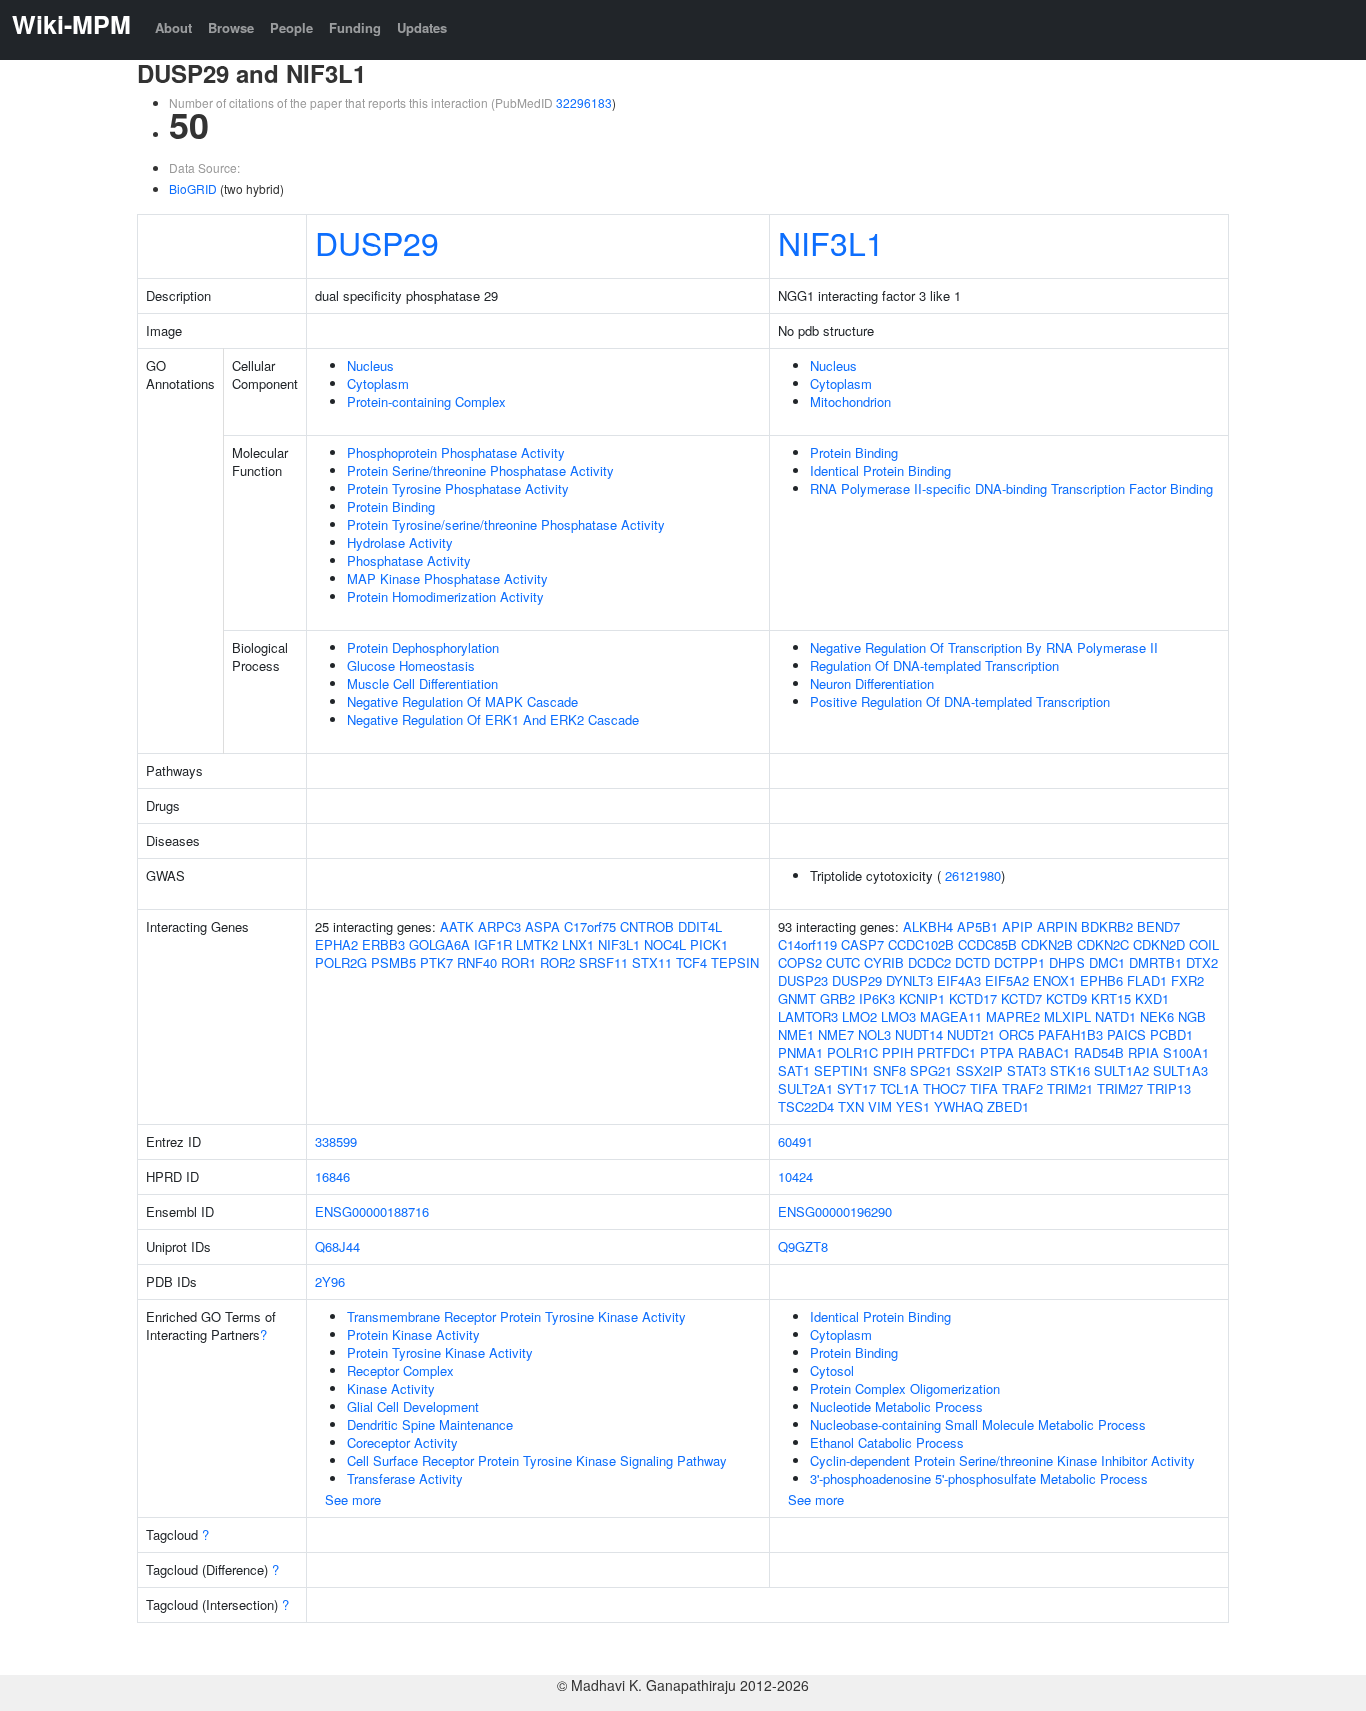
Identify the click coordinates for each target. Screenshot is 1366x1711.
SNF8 (889, 1070)
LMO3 (898, 1016)
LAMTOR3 (808, 1016)
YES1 (913, 1106)
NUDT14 (919, 1034)
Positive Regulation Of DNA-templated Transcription (960, 701)
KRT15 (1111, 998)
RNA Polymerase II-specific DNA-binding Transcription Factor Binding (1011, 488)
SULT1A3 (1180, 1070)
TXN (851, 1106)
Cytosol (832, 1370)
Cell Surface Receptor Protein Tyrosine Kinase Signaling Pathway (537, 1460)
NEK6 (1157, 1016)
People (291, 27)
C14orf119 (807, 944)
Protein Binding (391, 506)
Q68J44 (337, 1246)
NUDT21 (971, 1034)
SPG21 (931, 1070)
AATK (457, 926)
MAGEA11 (951, 1016)
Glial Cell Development (413, 1406)
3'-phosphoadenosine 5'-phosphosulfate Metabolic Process (979, 1478)
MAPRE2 (1013, 1016)
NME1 (796, 1034)
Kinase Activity (391, 1388)
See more (353, 1499)
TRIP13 (1169, 1088)
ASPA (542, 926)
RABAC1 (1044, 1052)
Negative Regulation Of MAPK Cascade (462, 701)
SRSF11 (603, 962)
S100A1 (1186, 1052)
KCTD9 (1066, 998)
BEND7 (1158, 926)
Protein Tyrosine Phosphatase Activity (458, 488)
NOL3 (874, 1034)
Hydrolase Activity (400, 542)
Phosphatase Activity (409, 560)
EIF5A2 (1007, 980)
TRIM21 (1070, 1088)
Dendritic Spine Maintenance (430, 1424)
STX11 (652, 962)
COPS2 (800, 962)
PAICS (1126, 1034)
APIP (1017, 926)
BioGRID (193, 188)
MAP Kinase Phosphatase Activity (447, 578)
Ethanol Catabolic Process (887, 1442)
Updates (422, 27)
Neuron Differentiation (872, 683)
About (173, 27)
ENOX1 (1054, 980)
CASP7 (862, 944)
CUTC (843, 962)
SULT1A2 (1121, 1070)
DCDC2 (929, 962)
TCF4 (691, 962)
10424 (795, 1176)
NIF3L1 (831, 242)
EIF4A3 (959, 980)
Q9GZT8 (803, 1246)
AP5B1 (977, 926)
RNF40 (477, 962)
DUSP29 (377, 242)
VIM (880, 1106)
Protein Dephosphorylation (423, 647)
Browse (231, 27)
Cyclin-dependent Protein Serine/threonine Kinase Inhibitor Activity (1002, 1460)
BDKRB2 (1107, 926)
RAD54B (1099, 1052)
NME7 (836, 1034)
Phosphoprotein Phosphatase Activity (456, 452)
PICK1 (709, 944)
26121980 (973, 875)
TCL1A (899, 1088)
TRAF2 (1022, 1088)
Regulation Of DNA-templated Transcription (934, 665)
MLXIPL (1067, 1016)
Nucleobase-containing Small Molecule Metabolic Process (978, 1424)
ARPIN (1057, 926)
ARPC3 (499, 926)
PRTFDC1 (946, 1052)
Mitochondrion (850, 401)
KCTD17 (973, 998)
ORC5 (1016, 1034)
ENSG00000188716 (372, 1211)
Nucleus (370, 365)
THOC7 (944, 1088)
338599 (336, 1141)
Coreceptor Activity (402, 1442)
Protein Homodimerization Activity (445, 596)
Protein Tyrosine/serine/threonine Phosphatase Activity (506, 524)
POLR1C (852, 1052)
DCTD (972, 962)
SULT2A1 (805, 1088)
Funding (355, 27)
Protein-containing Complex (426, 401)
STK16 (1070, 1070)
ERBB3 (383, 944)
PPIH (897, 1052)
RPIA (1143, 1052)
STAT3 (1026, 1070)
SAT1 (794, 1070)
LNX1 (578, 944)
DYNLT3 (909, 980)
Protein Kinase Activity (413, 1334)
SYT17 (856, 1088)
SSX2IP (979, 1070)
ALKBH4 (928, 926)
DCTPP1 (1019, 962)
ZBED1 (1008, 1106)
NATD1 (1115, 1016)
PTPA (997, 1052)
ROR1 (518, 962)
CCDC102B (921, 944)
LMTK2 (537, 944)
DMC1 (1107, 962)
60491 (795, 1141)
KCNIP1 (922, 998)
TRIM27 (1120, 1088)
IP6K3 (877, 998)
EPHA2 (336, 944)
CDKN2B (1047, 944)
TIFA (984, 1088)
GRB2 (837, 998)
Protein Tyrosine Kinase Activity (440, 1352)
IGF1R (493, 944)
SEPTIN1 (841, 1070)
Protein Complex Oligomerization (905, 1388)
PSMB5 (393, 962)
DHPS (1067, 962)
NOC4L (665, 944)
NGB (1192, 1016)
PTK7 (436, 962)
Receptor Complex (400, 1370)
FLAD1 (1147, 980)
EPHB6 (1101, 980)
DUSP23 (803, 980)
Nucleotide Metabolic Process (896, 1406)
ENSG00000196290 (835, 1211)
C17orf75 (590, 926)
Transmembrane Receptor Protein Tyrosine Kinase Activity (516, 1316)
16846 (332, 1176)
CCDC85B (987, 944)
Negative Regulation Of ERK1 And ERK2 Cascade (493, 719)
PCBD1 (1171, 1034)
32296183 (584, 102)
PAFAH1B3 (1070, 1034)
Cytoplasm (378, 383)
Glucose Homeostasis (411, 665)
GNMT (797, 998)
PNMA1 (800, 1052)
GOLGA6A (439, 944)
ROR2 (557, 962)
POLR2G (341, 962)
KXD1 (1152, 998)
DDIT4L (700, 926)
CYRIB (884, 962)
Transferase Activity (405, 1478)
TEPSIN (735, 962)
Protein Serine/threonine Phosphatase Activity (480, 470)
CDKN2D (1159, 944)
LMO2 (859, 1016)
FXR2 (1187, 980)
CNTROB (647, 926)
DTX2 (1202, 962)
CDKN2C (1103, 944)
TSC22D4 (806, 1106)
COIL (1204, 944)
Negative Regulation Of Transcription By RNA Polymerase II (984, 647)
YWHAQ (958, 1106)
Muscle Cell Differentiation (422, 683)
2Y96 (330, 1281)
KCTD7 (1021, 998)
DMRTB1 (1155, 962)
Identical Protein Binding (880, 470)
